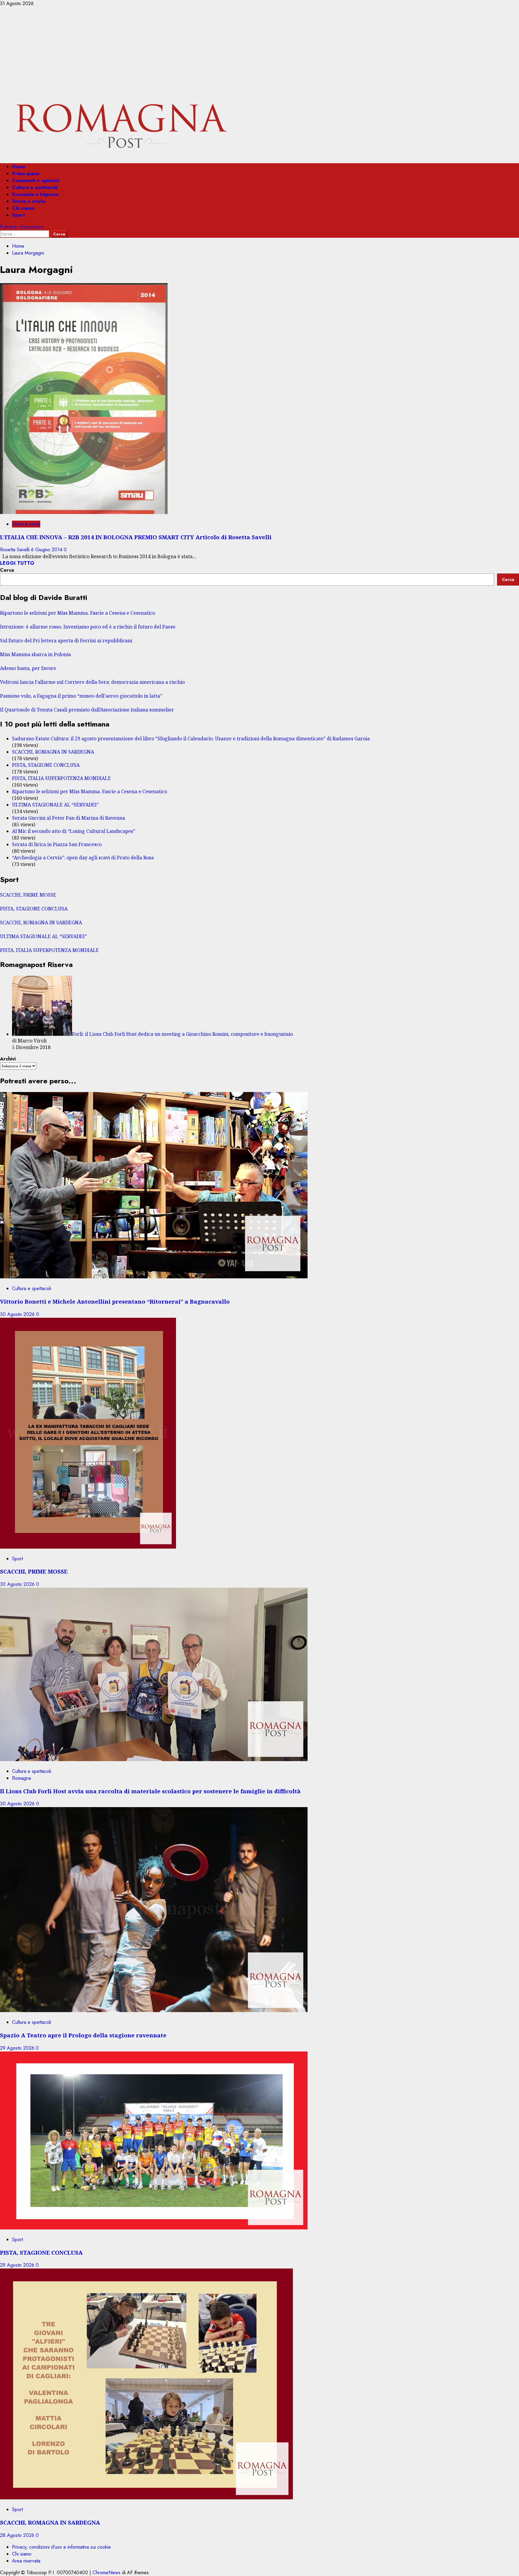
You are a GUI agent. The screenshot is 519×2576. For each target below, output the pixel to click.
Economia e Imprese (35, 194)
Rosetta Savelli (15, 550)
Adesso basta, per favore (28, 668)
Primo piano (26, 174)
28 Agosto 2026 (18, 2535)
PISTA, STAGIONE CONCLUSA (46, 765)
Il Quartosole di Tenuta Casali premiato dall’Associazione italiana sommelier (87, 710)
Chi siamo (23, 208)
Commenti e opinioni (36, 181)
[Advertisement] (259, 52)
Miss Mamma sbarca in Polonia (35, 654)
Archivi (8, 1059)
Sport (18, 215)
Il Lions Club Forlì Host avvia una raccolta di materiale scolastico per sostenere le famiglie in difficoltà (150, 1791)
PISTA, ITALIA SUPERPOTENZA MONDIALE (61, 778)
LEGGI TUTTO (17, 563)
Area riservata (26, 2561)
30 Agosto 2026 (18, 1314)
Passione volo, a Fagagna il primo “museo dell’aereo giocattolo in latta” (81, 696)
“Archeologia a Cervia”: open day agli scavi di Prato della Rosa (83, 858)
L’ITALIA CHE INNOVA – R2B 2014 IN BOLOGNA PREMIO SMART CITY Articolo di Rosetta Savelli (136, 537)
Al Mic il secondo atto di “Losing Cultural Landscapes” (74, 831)
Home (19, 167)
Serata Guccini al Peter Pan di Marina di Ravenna (68, 818)
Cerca (7, 570)
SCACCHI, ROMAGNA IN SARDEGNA (53, 752)
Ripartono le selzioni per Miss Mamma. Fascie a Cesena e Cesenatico (77, 613)
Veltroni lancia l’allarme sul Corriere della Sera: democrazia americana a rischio (92, 682)
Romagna (21, 1778)
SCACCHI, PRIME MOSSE (28, 895)
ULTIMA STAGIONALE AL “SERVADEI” (55, 805)
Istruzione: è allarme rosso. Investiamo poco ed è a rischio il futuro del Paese (88, 627)
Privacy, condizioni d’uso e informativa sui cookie (61, 2547)
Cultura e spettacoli (35, 187)
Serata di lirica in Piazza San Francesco (57, 844)
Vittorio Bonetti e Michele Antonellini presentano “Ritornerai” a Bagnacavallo (115, 1301)
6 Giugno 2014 (47, 550)
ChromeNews (106, 2573)
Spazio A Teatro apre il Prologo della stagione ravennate (83, 2035)
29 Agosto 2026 (18, 2048)
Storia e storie (29, 201)
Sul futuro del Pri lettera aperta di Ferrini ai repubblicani (66, 641)
